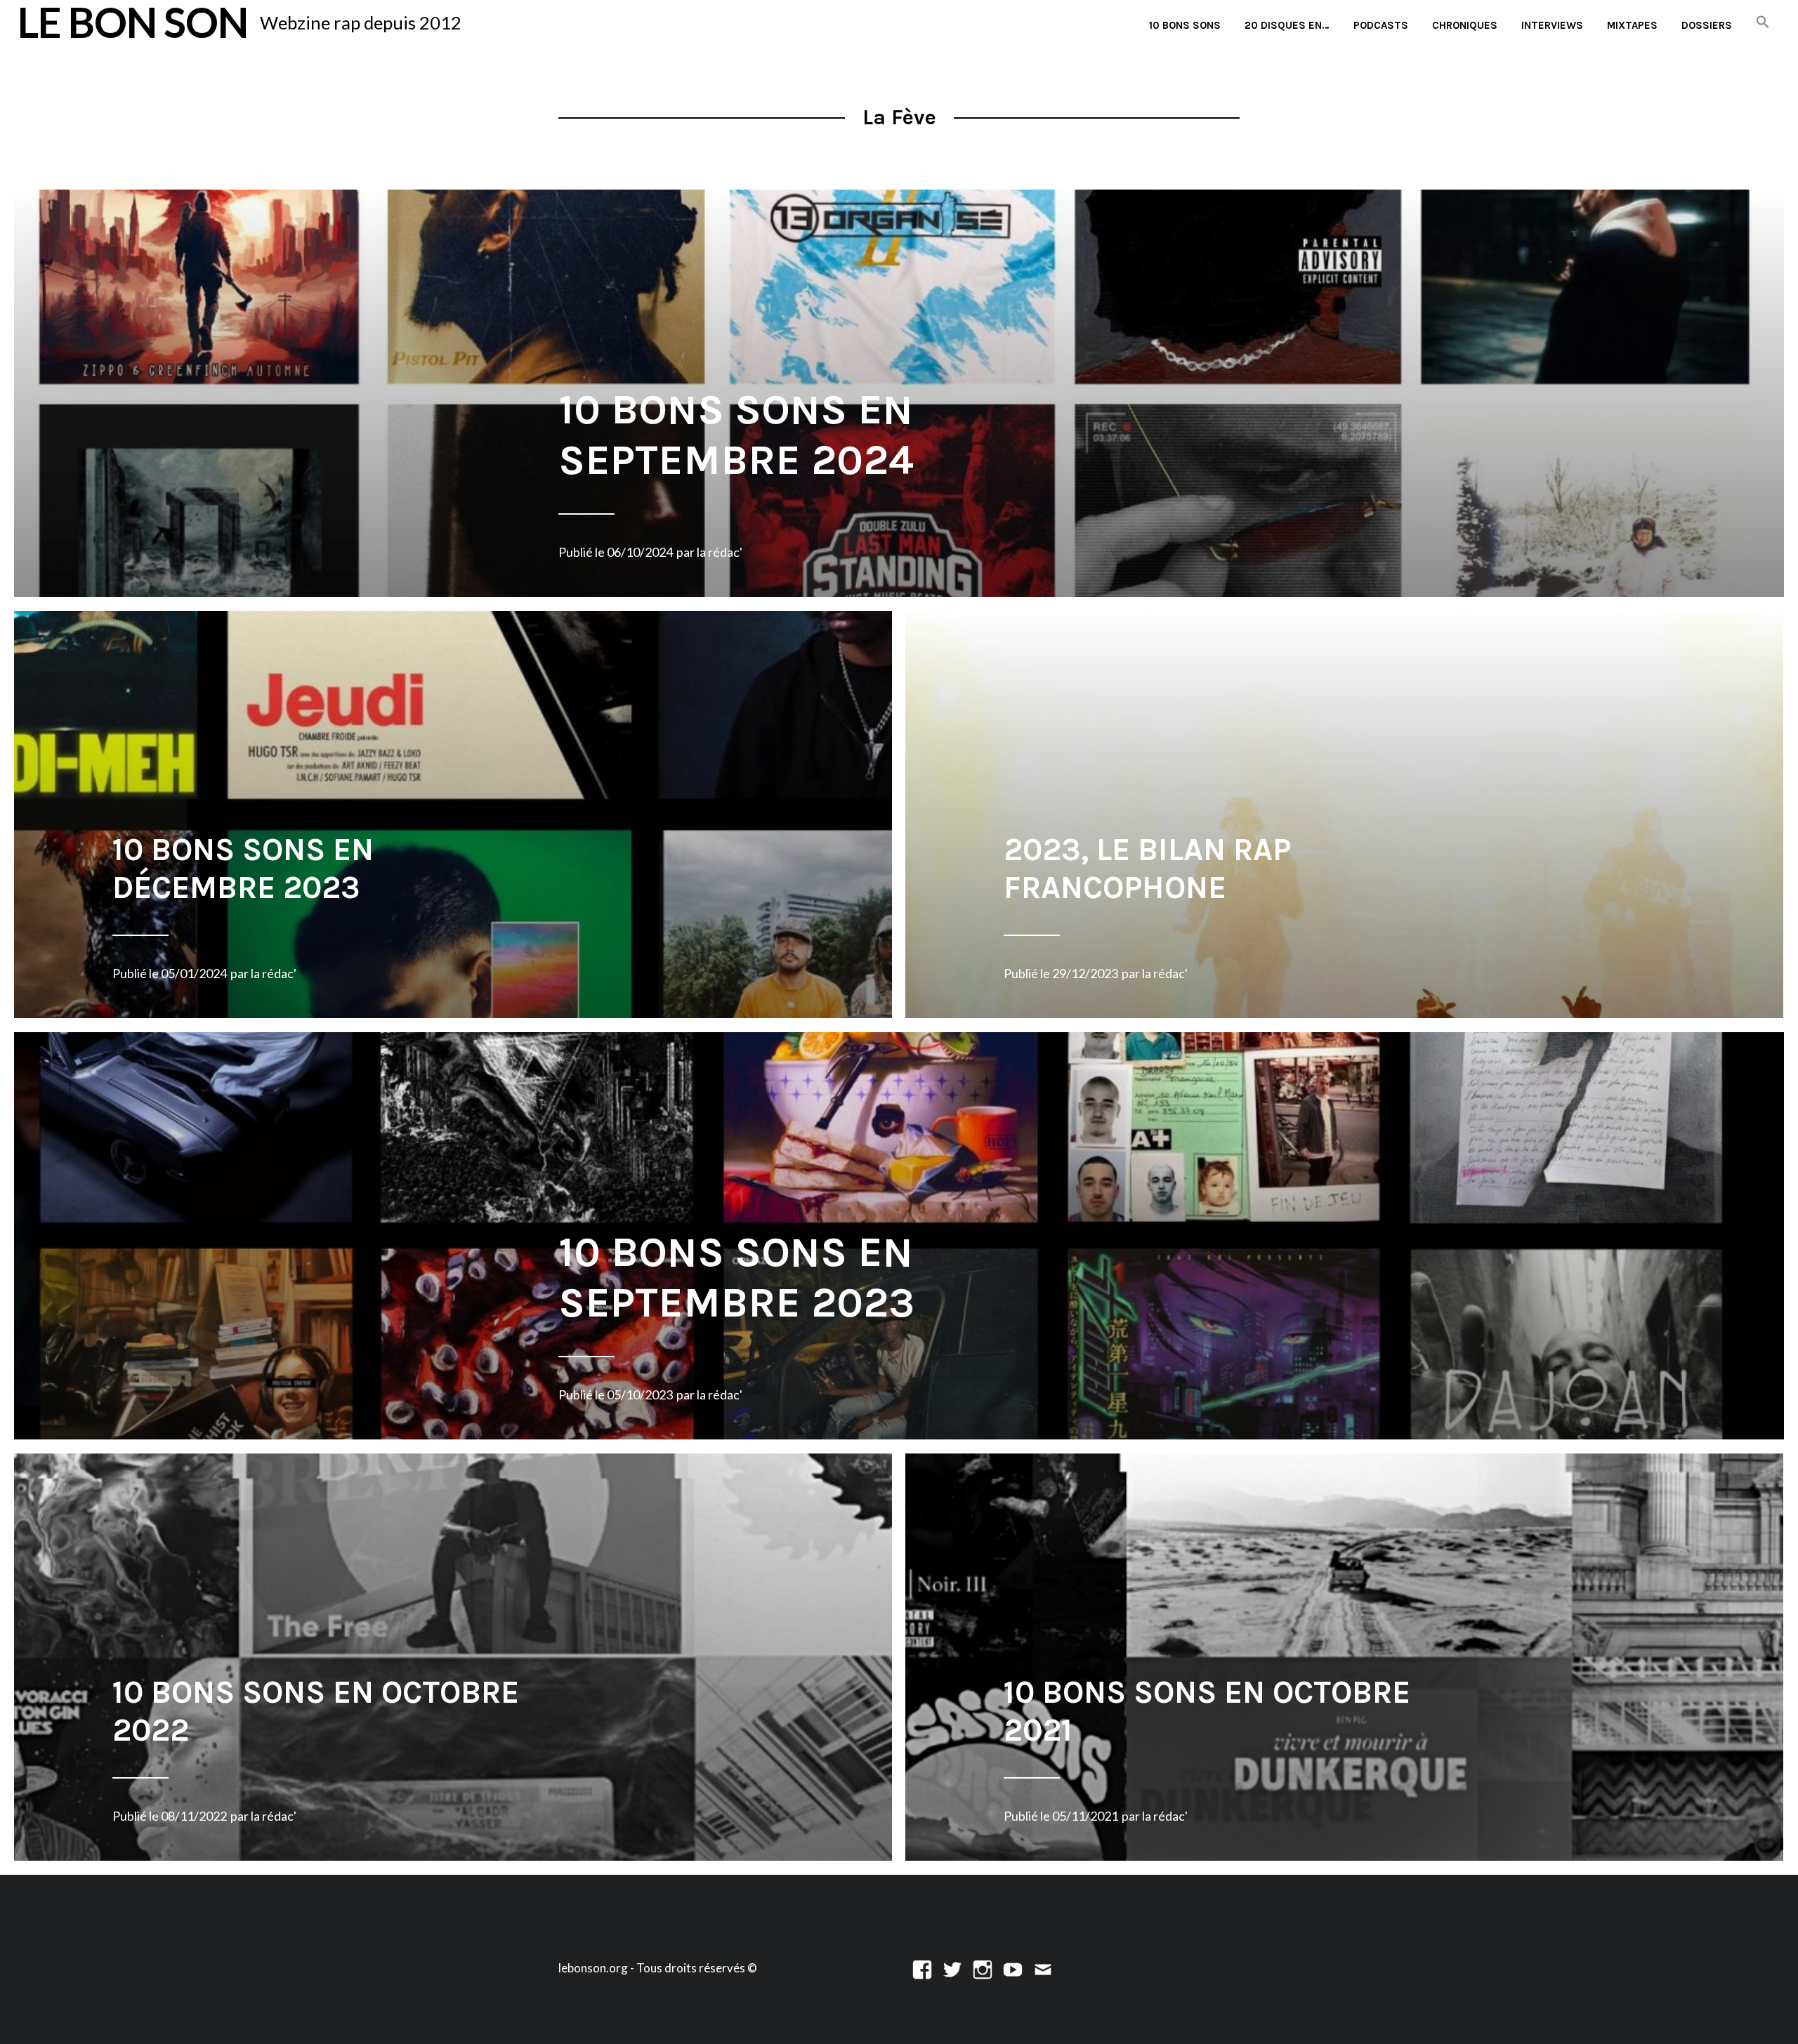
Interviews (1552, 25)
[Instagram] (983, 1968)
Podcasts (1381, 25)
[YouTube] (1013, 1968)
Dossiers (1707, 25)
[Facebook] (922, 1968)
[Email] (1043, 1968)
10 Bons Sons (1185, 25)
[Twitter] (952, 1968)
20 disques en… (1287, 25)
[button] (1763, 23)
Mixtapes (1632, 25)
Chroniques (1465, 25)
